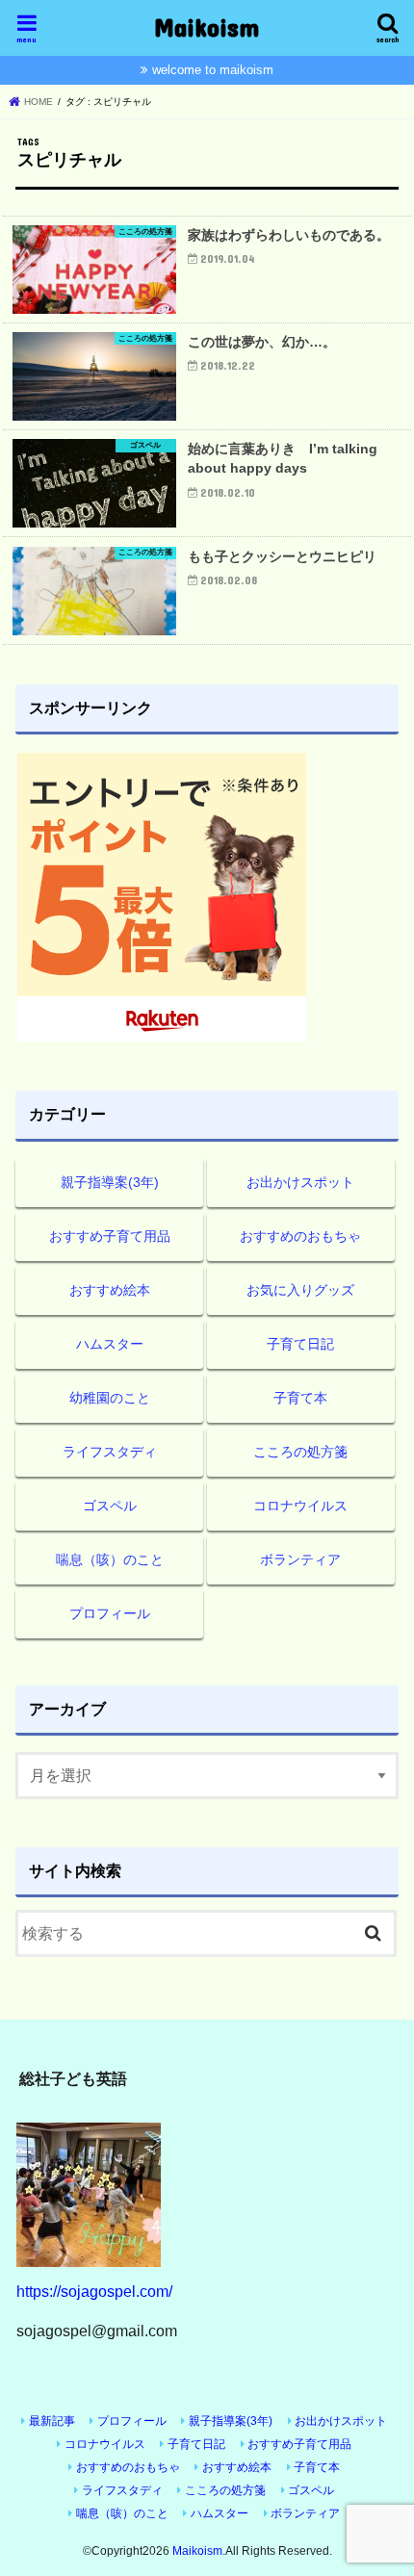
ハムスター (110, 1344)
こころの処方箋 (300, 1452)
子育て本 (300, 1398)
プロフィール (110, 1613)
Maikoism (207, 26)
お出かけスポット (300, 1182)
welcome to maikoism (213, 70)
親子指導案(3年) (110, 1182)
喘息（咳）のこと (110, 1559)
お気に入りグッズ (300, 1290)
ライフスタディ (110, 1452)
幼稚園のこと (110, 1398)
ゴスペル (110, 1506)
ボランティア (300, 1559)
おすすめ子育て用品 (110, 1236)
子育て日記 (300, 1344)
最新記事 (52, 2421)
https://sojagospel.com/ (94, 2291)
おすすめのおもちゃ (300, 1236)
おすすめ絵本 (110, 1290)
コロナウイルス (300, 1506)
